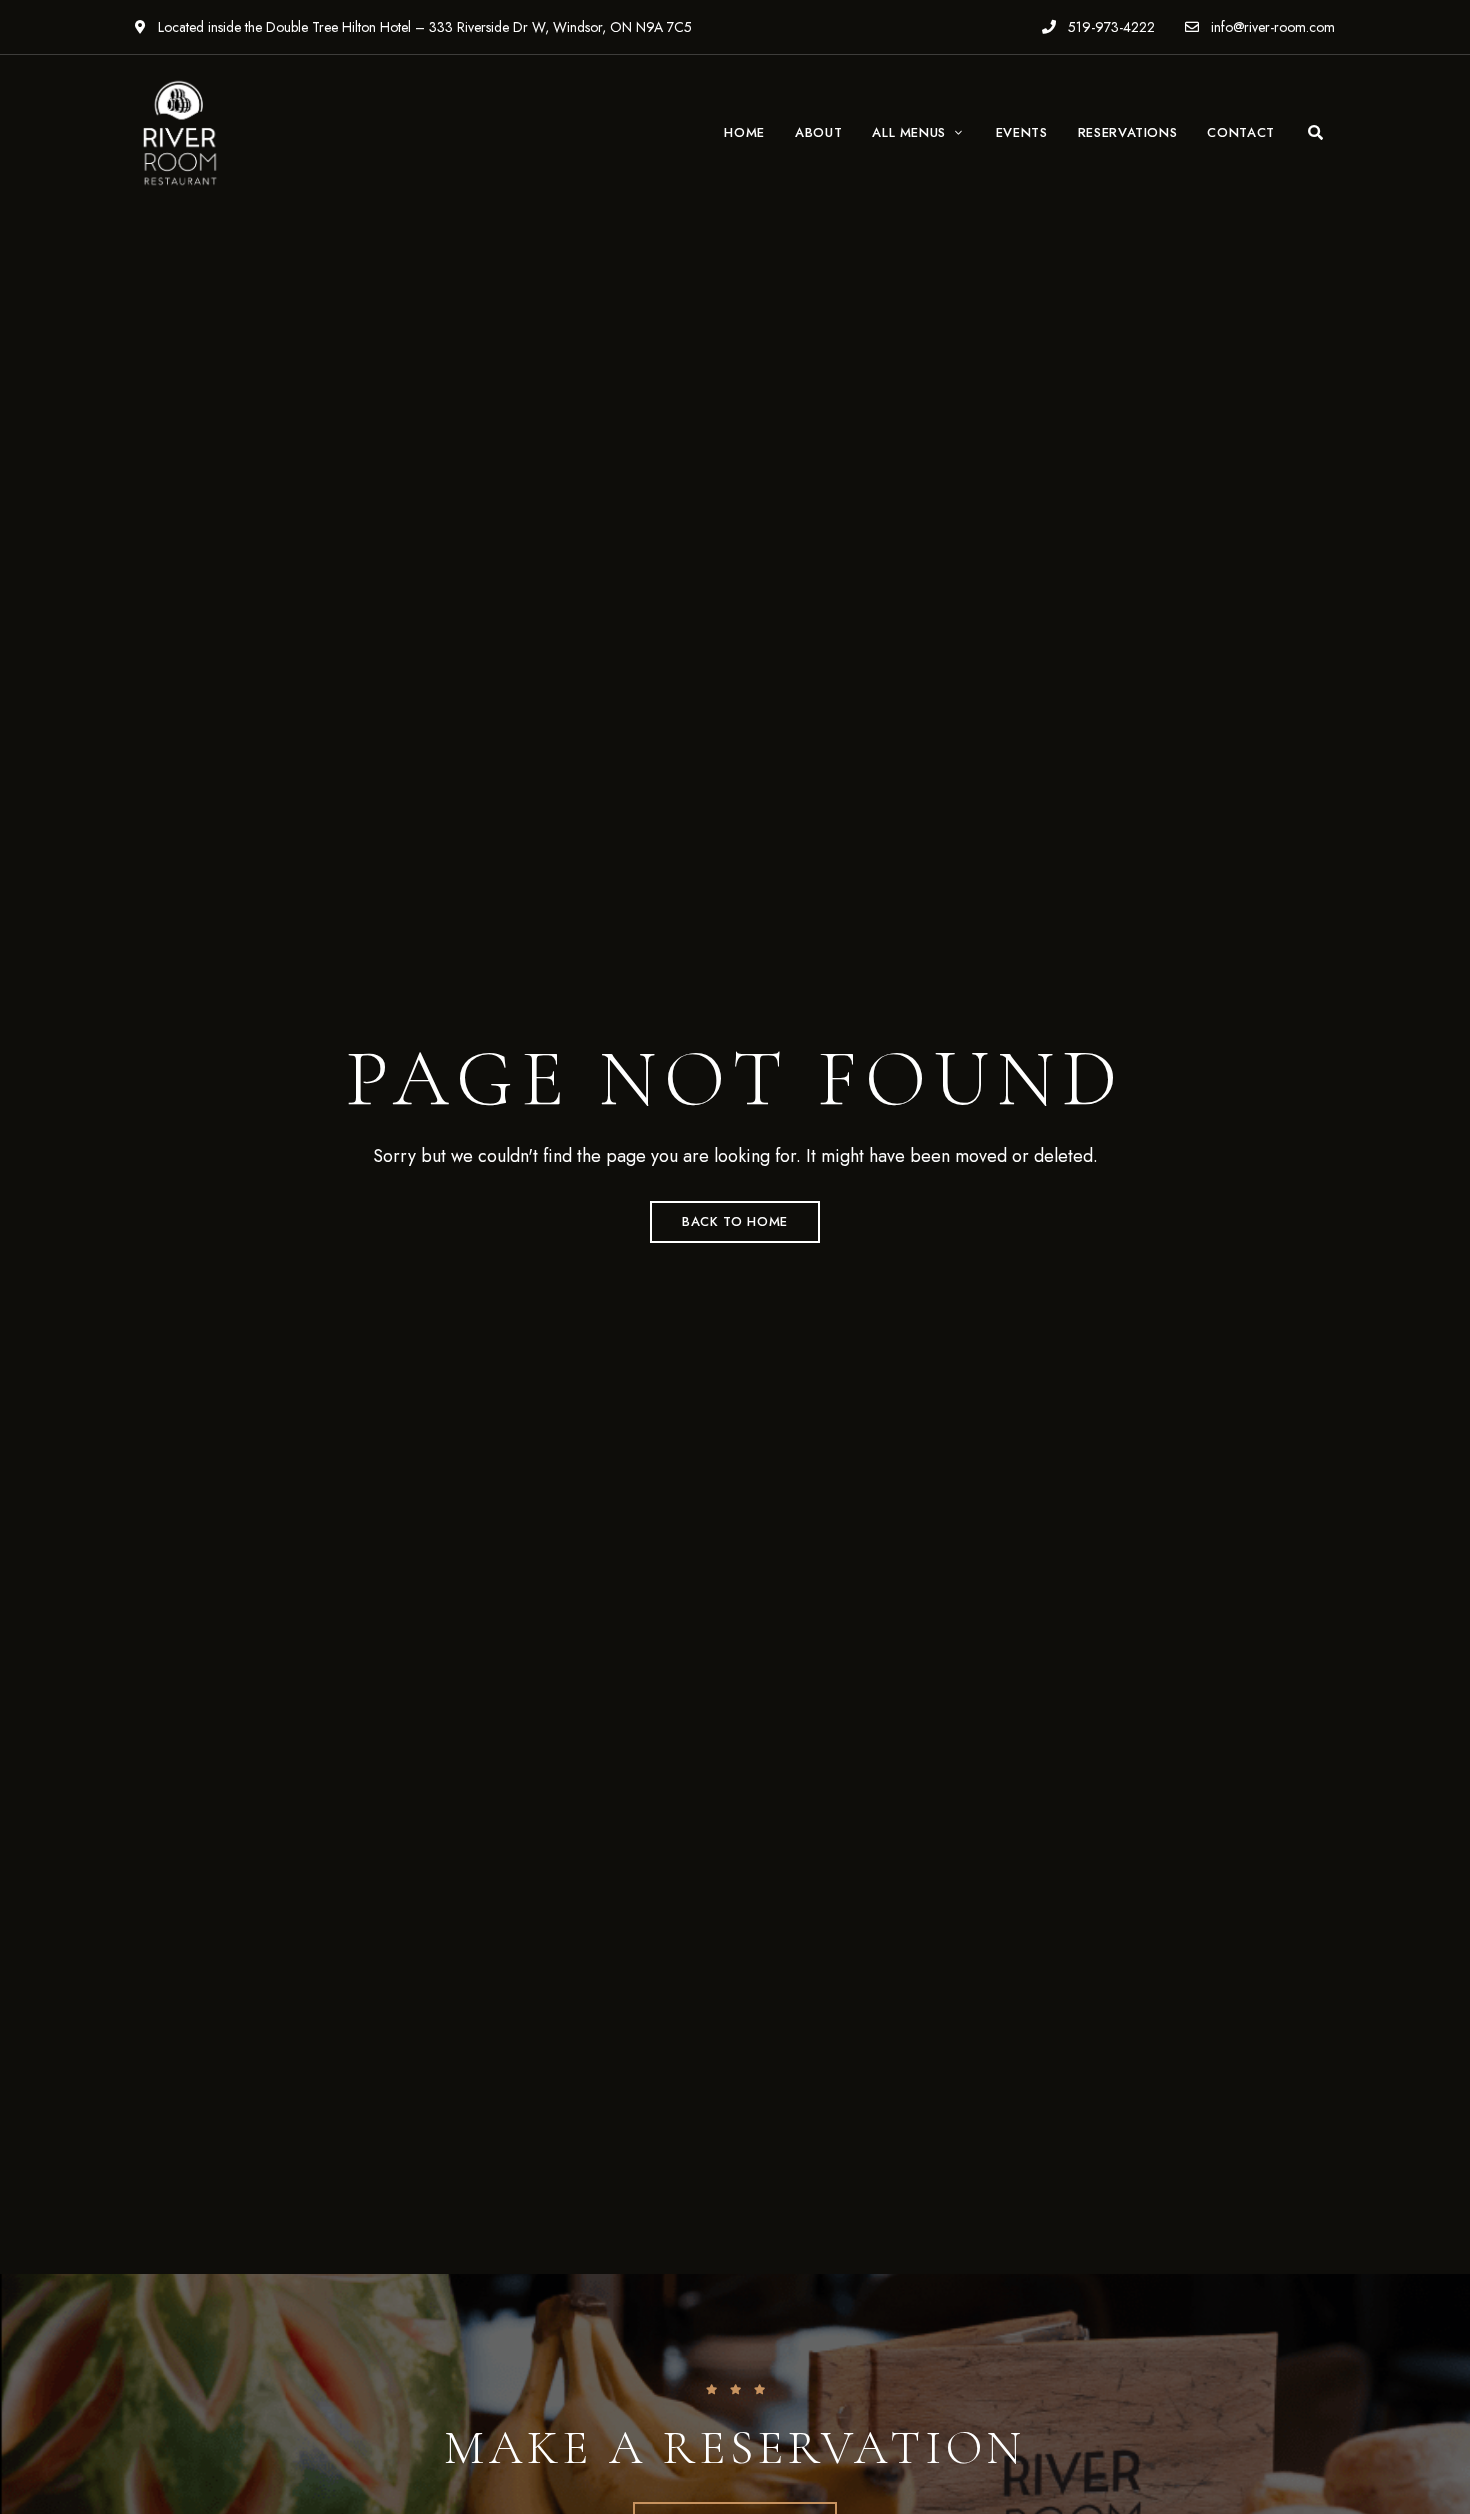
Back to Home (735, 1221)
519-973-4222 (1109, 27)
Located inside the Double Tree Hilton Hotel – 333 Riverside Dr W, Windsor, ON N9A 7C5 (423, 27)
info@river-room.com (1271, 27)
